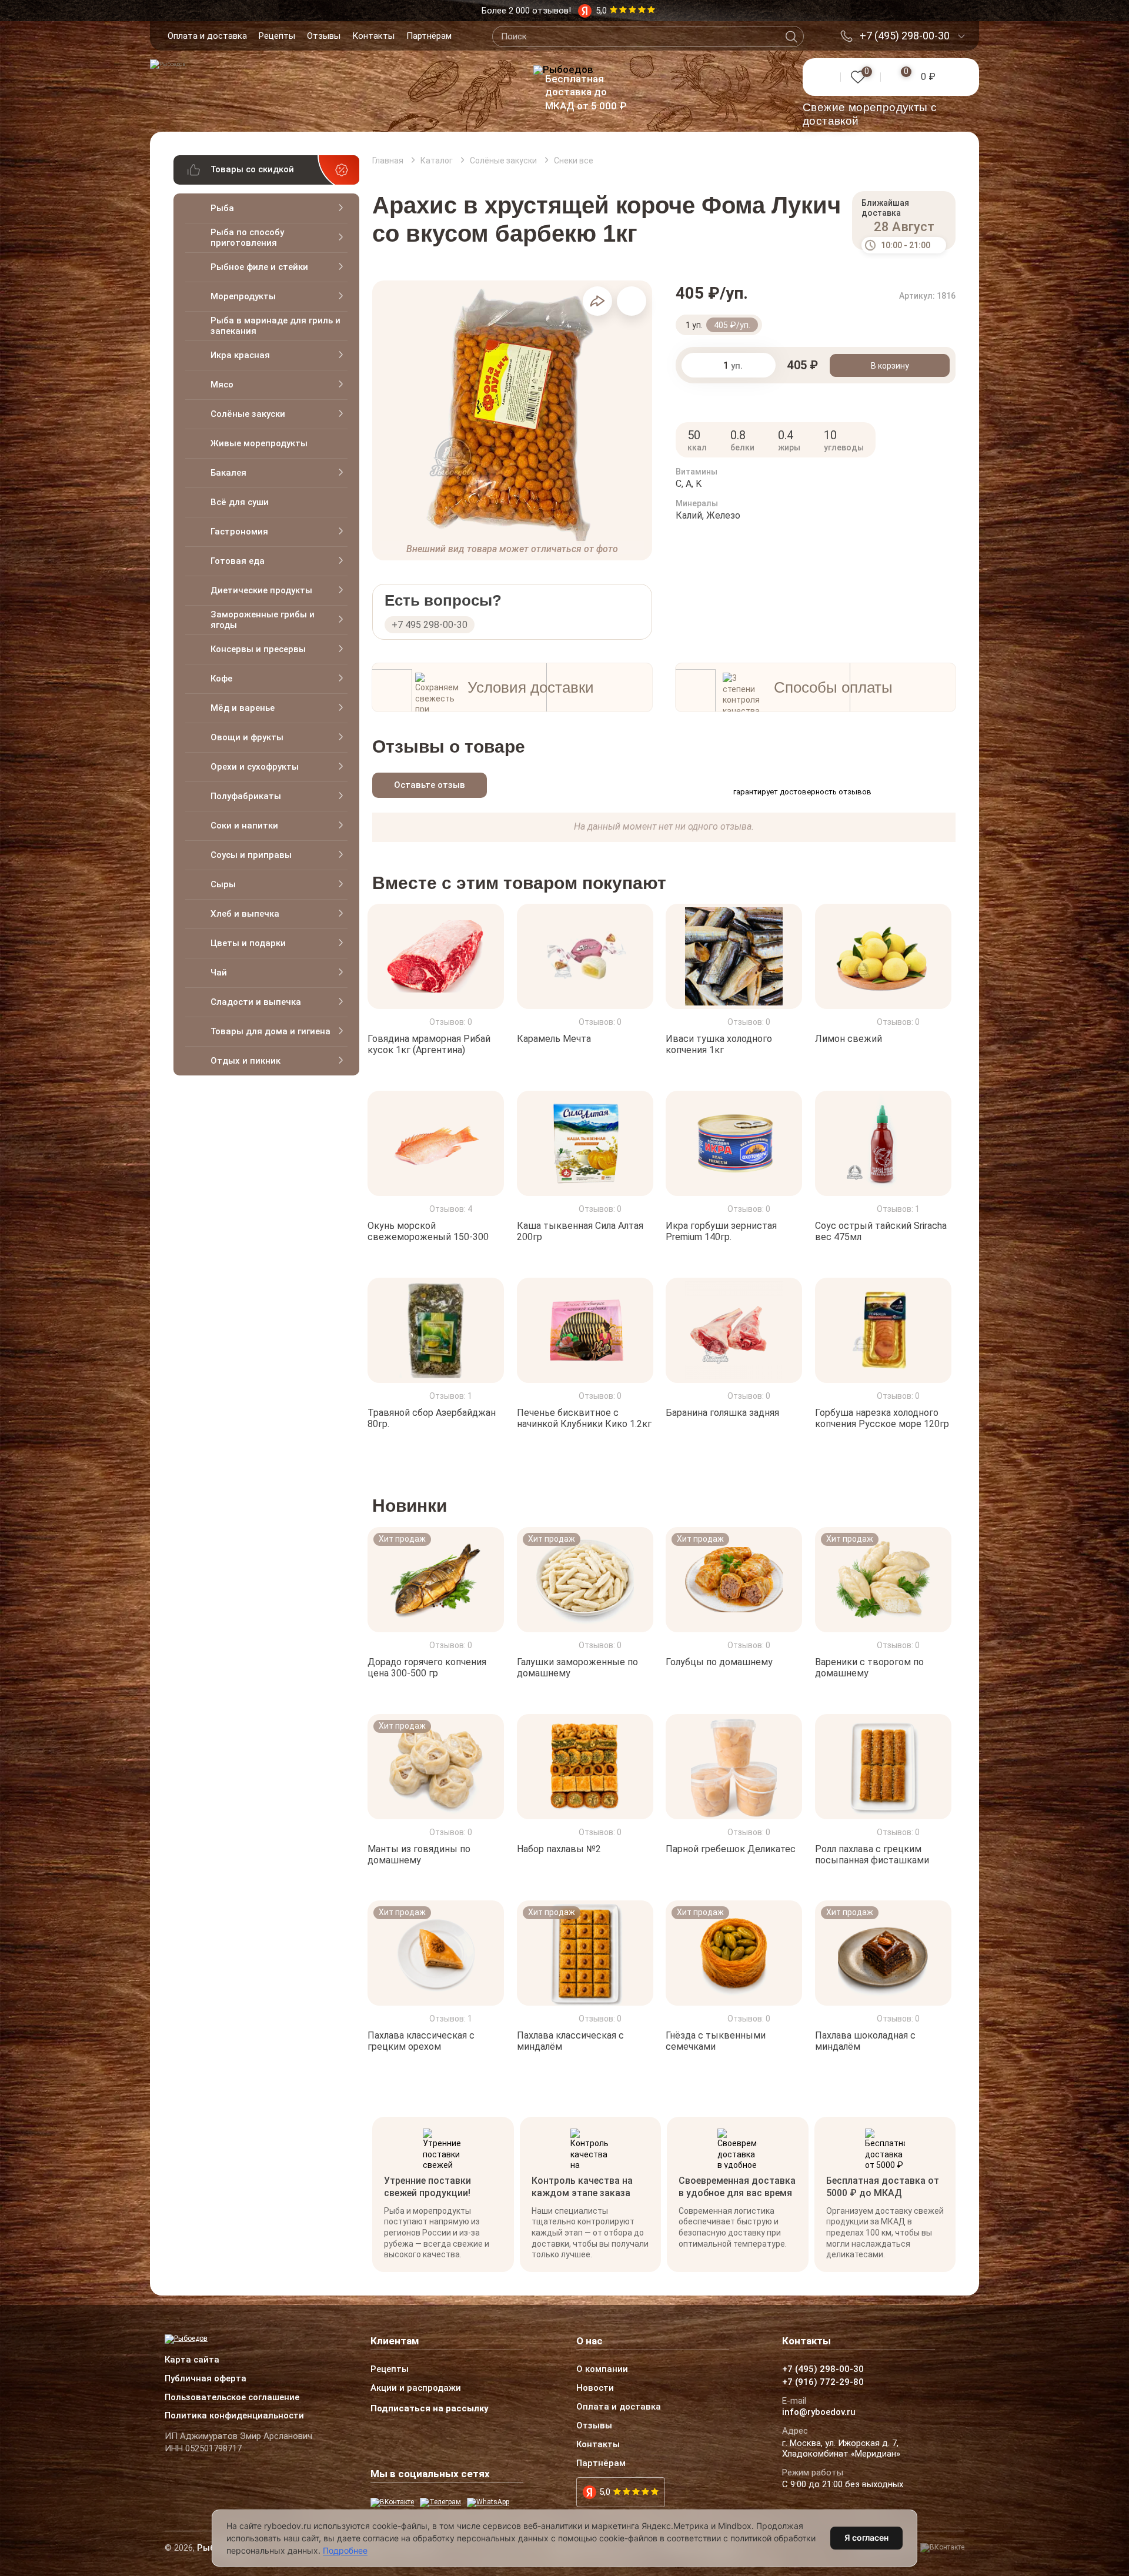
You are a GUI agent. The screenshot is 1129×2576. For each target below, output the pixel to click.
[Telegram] (440, 2503)
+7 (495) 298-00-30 (905, 36)
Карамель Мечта (554, 1039)
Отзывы (324, 36)
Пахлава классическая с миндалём (570, 2041)
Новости (595, 2388)
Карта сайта (192, 2360)
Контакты (373, 36)
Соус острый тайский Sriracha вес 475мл (881, 1231)
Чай (219, 973)
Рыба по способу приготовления (247, 238)
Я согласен (866, 2537)
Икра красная (240, 355)
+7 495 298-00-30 (430, 625)
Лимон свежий (849, 1039)
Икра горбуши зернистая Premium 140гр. (721, 1231)
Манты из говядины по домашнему (419, 1854)
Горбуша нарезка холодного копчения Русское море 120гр (882, 1418)
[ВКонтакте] (392, 2503)
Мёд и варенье (243, 708)
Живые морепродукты (259, 443)
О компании (602, 2370)
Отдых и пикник (245, 1061)
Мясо (222, 385)
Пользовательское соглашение (232, 2398)
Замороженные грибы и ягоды (263, 620)
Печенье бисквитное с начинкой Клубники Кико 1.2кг (584, 1418)
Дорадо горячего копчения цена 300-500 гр (427, 1668)
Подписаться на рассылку (430, 2408)
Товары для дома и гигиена (270, 1031)
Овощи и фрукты (247, 737)
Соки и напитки (244, 826)
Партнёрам (429, 36)
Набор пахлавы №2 (559, 1848)
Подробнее (345, 2550)
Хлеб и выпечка (245, 914)
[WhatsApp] (488, 2503)
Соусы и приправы (251, 855)
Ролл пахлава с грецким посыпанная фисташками (872, 1854)
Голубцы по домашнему (719, 1662)
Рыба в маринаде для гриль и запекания (275, 326)
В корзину (890, 366)
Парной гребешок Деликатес (731, 1848)
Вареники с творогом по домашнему (869, 1668)
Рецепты (277, 36)
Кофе (221, 679)
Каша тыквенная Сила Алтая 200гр (580, 1231)
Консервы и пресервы (258, 649)
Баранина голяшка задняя (722, 1413)
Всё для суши (240, 502)
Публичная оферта (206, 2379)
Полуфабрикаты (246, 796)
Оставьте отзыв (430, 785)
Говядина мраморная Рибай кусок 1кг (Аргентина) (429, 1044)
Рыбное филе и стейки (259, 267)
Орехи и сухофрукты (255, 767)
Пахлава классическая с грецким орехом (421, 2041)
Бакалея (228, 473)
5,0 (605, 2492)
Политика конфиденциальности (234, 2416)
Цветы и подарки (248, 943)
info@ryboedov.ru (819, 2413)
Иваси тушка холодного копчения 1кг (719, 1044)
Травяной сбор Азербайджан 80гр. (432, 1418)
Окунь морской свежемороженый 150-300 (428, 1231)
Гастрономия (239, 532)
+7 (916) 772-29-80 (823, 2383)
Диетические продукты (261, 590)
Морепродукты (243, 296)
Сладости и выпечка (256, 1002)
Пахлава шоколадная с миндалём (865, 2041)
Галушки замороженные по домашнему (577, 1668)
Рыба (222, 208)
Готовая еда (238, 561)
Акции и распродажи (416, 2388)
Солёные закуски (248, 414)
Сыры (223, 884)
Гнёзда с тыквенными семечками (716, 2041)
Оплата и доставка (207, 36)
